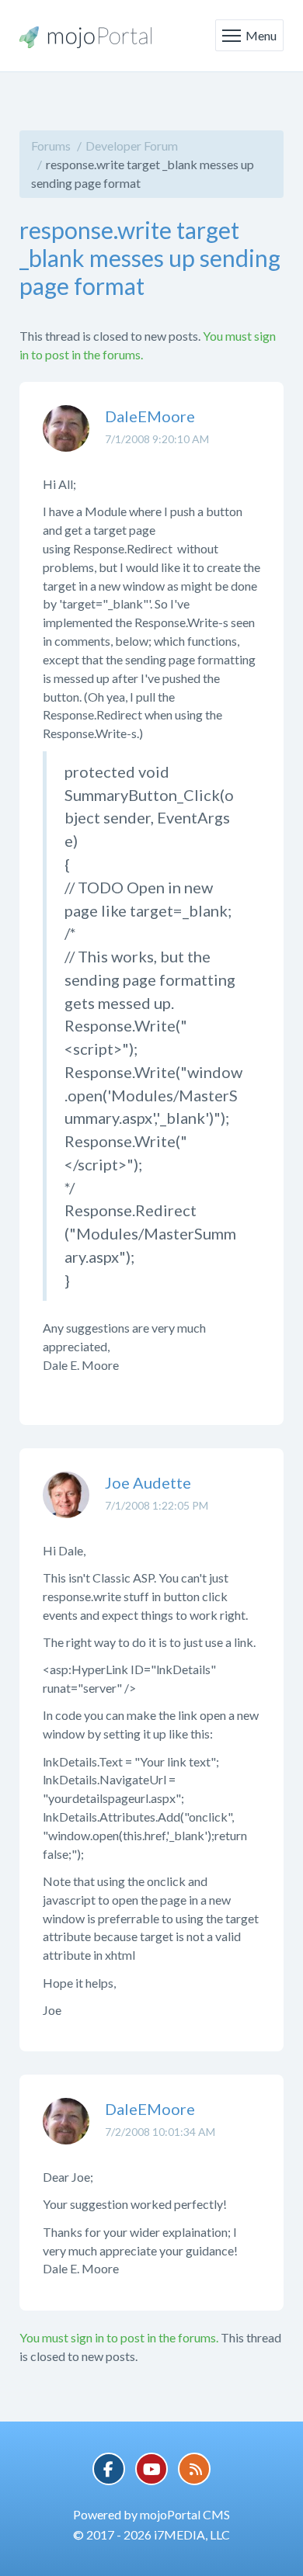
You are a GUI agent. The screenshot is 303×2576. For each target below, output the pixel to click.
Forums (51, 146)
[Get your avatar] (66, 440)
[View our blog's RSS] (194, 2469)
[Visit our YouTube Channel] (151, 2469)
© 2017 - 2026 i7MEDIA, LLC (151, 2534)
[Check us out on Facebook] (109, 2469)
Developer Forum (132, 146)
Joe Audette (148, 1482)
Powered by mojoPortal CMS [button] (151, 2514)
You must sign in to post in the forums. (119, 2337)
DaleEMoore (150, 416)
